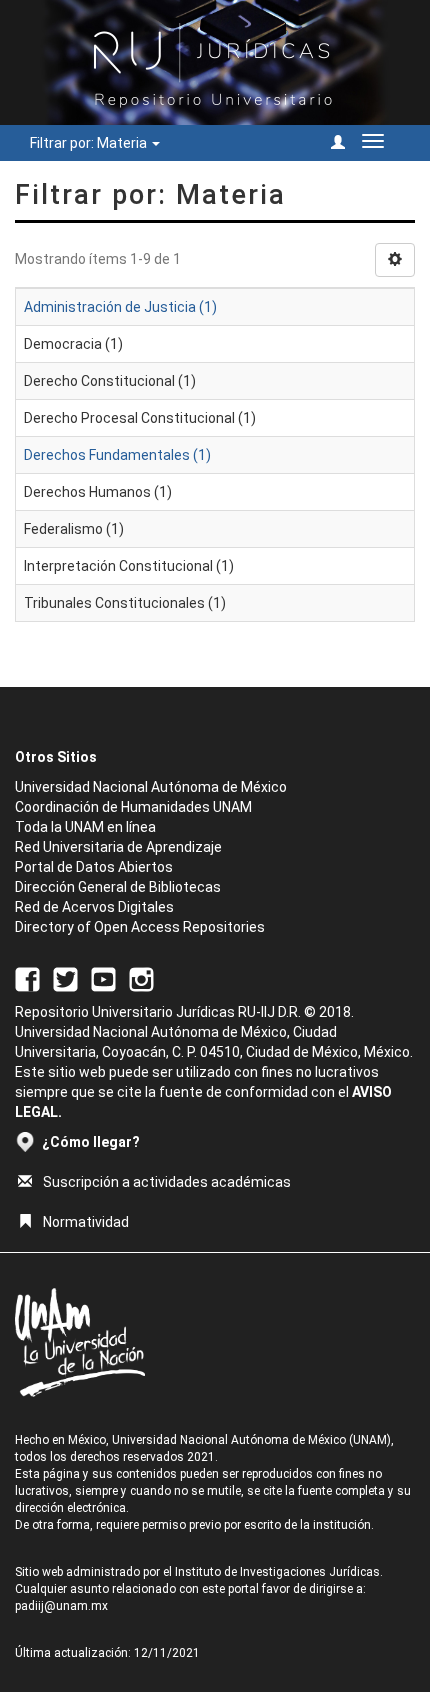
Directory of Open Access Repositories (140, 927)
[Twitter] (65, 978)
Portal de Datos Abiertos (94, 867)
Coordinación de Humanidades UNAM (133, 807)
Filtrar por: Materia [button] (90, 143)
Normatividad (86, 1222)
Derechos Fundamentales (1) (117, 455)
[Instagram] (141, 978)
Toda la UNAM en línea (85, 827)
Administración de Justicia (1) (120, 307)
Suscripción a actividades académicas (167, 1182)
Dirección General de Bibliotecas (118, 887)
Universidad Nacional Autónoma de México (151, 787)
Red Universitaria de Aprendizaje (118, 847)
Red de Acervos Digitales (94, 907)
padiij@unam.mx (61, 1606)
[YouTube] (103, 978)
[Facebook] (27, 978)
